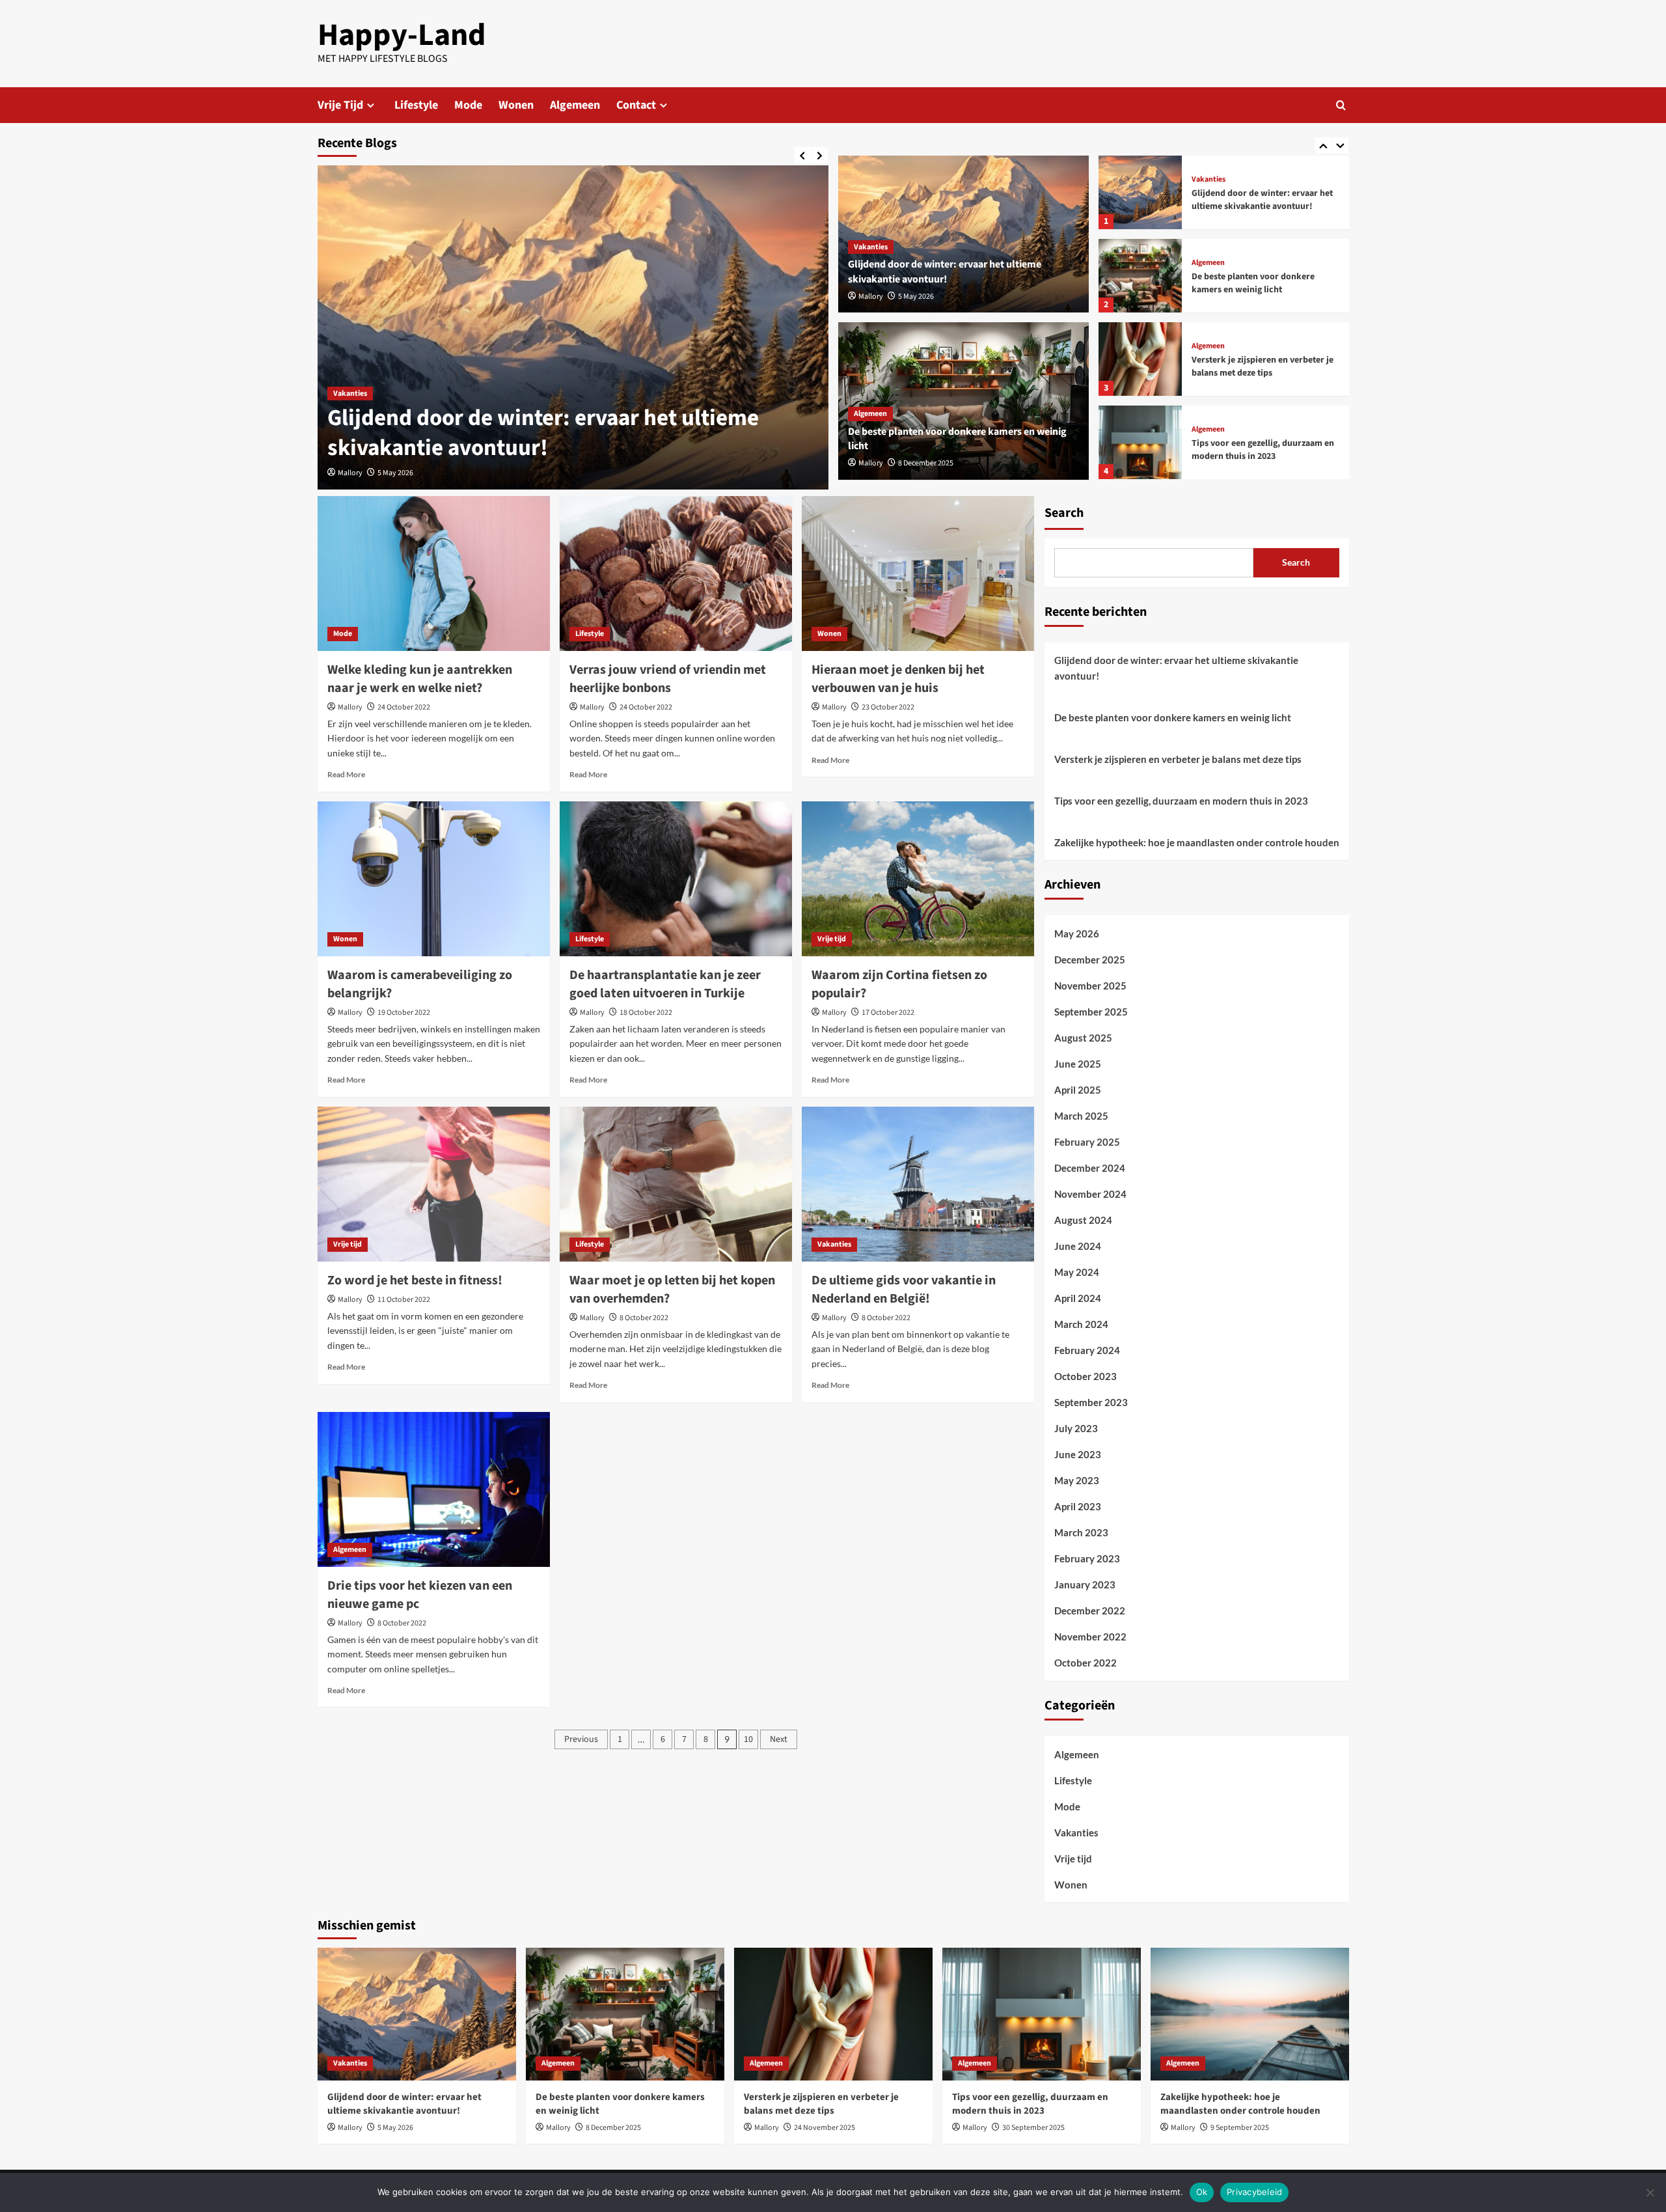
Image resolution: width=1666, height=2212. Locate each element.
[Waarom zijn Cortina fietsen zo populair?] (918, 879)
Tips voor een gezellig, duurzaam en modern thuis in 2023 (1263, 450)
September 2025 (1091, 1012)
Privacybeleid (1254, 2192)
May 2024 (1077, 1272)
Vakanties (350, 394)
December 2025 (1090, 960)
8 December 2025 (926, 463)
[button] (1341, 105)
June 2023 (1078, 1454)
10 (748, 1739)
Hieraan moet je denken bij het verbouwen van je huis (898, 679)
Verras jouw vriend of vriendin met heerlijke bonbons (668, 679)
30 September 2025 (1033, 2128)
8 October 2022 (644, 1318)
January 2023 (1085, 1584)
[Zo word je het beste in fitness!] (434, 1184)
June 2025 (1078, 1064)
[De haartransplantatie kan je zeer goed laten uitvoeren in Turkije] (676, 879)
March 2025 (1081, 1116)
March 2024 (1081, 1324)
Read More (346, 774)
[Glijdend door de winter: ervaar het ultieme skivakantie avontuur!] (573, 327)
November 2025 (1090, 986)
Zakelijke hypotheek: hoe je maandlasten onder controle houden (1197, 842)
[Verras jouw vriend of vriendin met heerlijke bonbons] (676, 574)
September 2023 (1091, 1402)
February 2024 (1087, 1350)
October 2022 (1086, 1663)
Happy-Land (402, 35)
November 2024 (1090, 1194)
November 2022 (1090, 1637)
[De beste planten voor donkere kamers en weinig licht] (1140, 276)
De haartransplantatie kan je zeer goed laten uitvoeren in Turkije (665, 984)
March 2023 (1081, 1532)
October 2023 (1086, 1376)
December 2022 (1090, 1611)
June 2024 (1078, 1246)
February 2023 (1087, 1558)
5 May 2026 (395, 473)
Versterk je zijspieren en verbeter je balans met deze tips (1263, 366)
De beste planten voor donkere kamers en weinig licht (1253, 283)
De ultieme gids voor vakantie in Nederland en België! (904, 1290)
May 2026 (1077, 933)
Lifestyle (416, 105)
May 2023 (1077, 1480)
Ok (1202, 2192)
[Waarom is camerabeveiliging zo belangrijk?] (434, 879)
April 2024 (1078, 1298)
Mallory (350, 473)
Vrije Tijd (340, 105)
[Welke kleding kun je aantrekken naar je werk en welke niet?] (434, 574)
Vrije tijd (832, 939)
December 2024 (1090, 1168)
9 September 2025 (1240, 2128)
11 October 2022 (404, 1300)
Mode (468, 105)
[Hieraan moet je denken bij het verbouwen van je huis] (918, 574)
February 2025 (1087, 1142)
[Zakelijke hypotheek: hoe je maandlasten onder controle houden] (1250, 2014)
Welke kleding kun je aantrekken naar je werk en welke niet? (420, 679)
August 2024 (1083, 1220)
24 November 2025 (825, 2128)
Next (779, 1739)
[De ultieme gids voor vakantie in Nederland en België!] (918, 1184)
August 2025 (1083, 1038)
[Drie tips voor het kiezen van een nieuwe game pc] (434, 1489)
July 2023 (1076, 1428)
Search (1064, 513)
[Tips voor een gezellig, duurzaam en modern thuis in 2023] (1140, 442)
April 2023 (1078, 1506)
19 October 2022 (404, 1013)
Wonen (516, 105)
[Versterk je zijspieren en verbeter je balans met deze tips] (1140, 359)
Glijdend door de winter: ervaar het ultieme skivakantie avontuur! (543, 433)
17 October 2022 (888, 1013)
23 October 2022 (888, 707)
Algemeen (575, 105)
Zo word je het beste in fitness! (415, 1280)
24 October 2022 (404, 707)
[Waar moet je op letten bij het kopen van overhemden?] (676, 1184)
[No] (1650, 2192)
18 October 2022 (646, 1013)
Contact (636, 105)
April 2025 (1078, 1090)
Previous (581, 1739)
